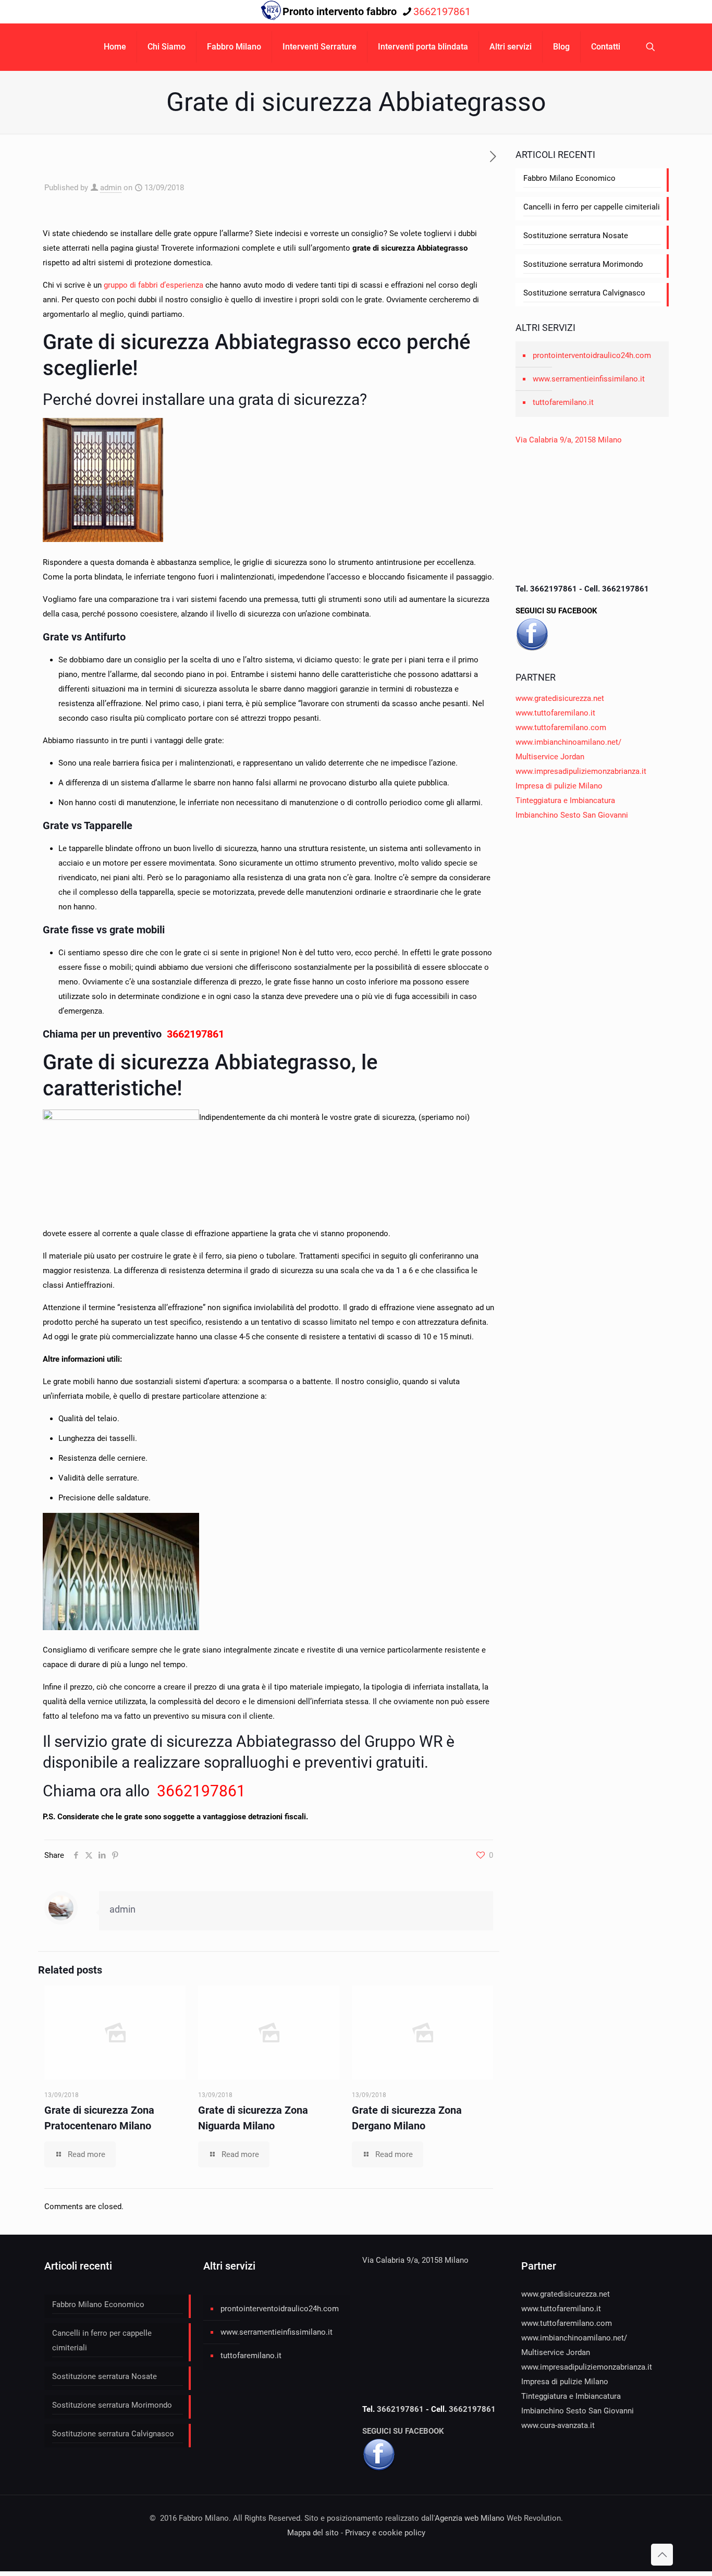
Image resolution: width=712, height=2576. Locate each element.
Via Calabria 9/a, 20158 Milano (569, 440)
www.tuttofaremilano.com (561, 728)
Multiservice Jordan (550, 757)
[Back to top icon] (662, 2555)
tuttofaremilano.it (563, 402)
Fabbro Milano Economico (569, 178)
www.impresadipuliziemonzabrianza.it (581, 771)
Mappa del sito (313, 2533)
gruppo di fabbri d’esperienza (154, 285)
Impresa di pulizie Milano (559, 786)
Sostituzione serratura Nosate (576, 236)
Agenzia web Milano (470, 2518)
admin (111, 188)
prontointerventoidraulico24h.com (592, 355)
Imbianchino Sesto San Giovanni (572, 815)
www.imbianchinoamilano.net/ (568, 742)
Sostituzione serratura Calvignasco (584, 293)
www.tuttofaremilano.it (555, 713)
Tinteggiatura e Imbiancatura (565, 800)
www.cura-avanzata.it (558, 2425)
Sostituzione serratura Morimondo (583, 264)
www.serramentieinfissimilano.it (589, 379)
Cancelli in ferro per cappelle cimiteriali (592, 207)
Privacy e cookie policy (385, 2533)
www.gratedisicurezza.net (560, 698)
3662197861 (442, 11)
